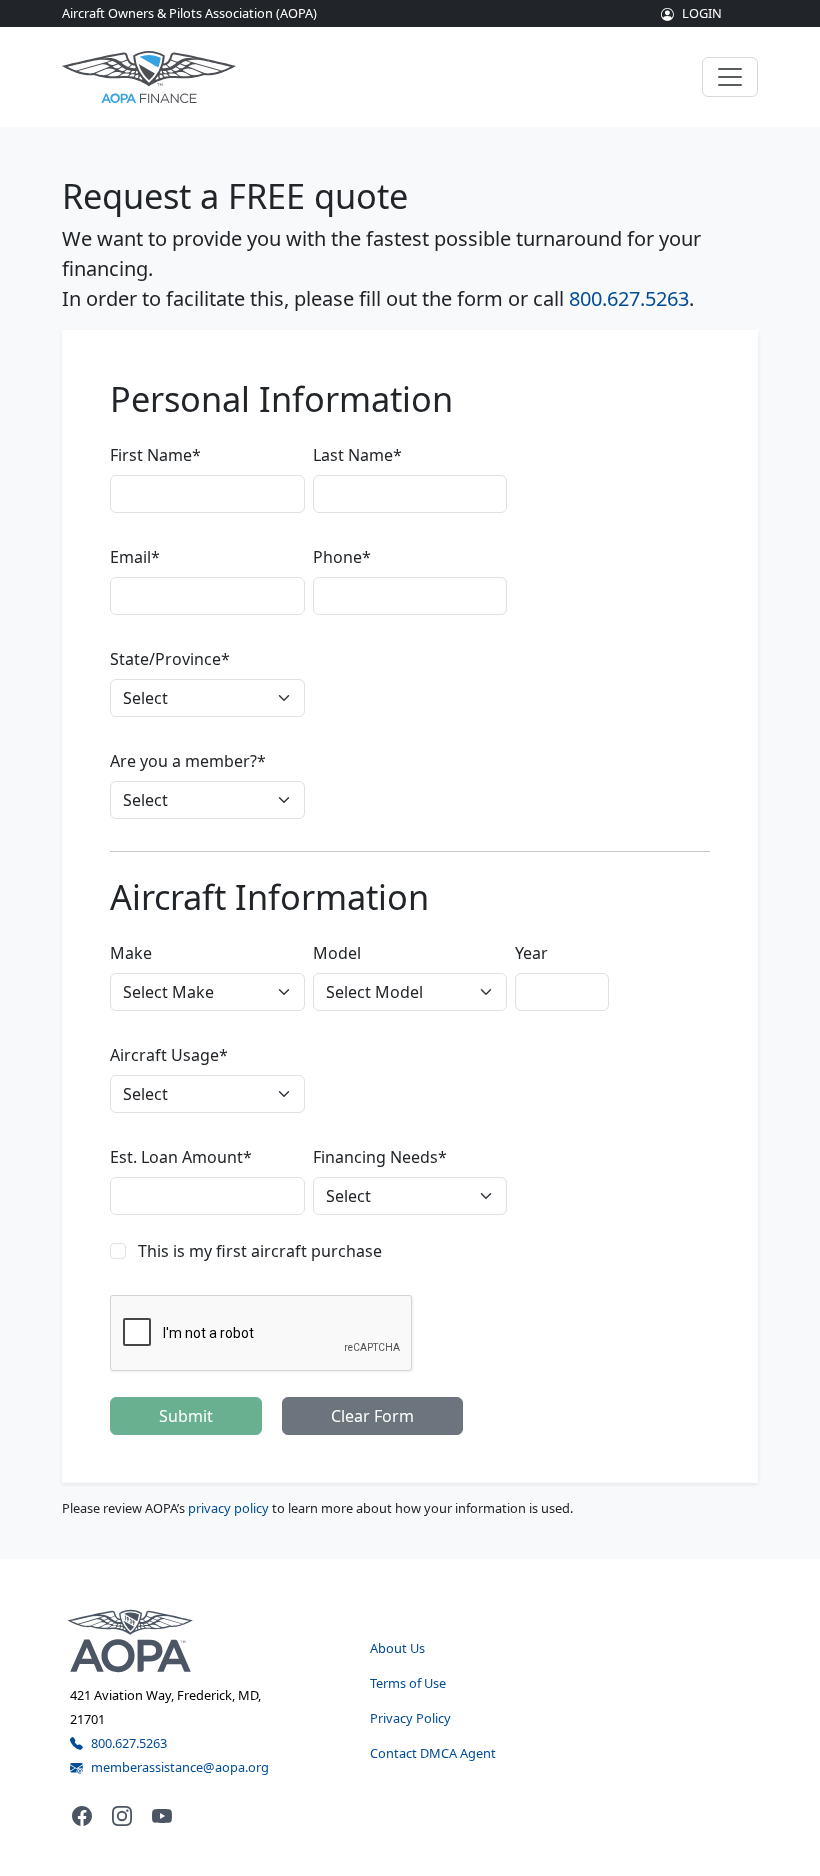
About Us (397, 1648)
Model (337, 953)
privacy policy (228, 1508)
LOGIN (702, 13)
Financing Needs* (380, 1157)
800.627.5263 (629, 298)
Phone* (342, 557)
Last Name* (357, 455)
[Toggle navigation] (730, 77)
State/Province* (170, 659)
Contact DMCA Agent (433, 1753)
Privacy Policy (410, 1718)
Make (131, 953)
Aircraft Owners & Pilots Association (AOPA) (189, 13)
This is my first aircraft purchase (260, 1251)
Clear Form (372, 1416)
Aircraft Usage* (169, 1055)
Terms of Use (408, 1683)
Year (531, 953)
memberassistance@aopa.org (180, 1767)
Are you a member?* (188, 761)
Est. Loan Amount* (181, 1157)
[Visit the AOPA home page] (130, 1639)
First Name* (155, 455)
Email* (135, 557)
